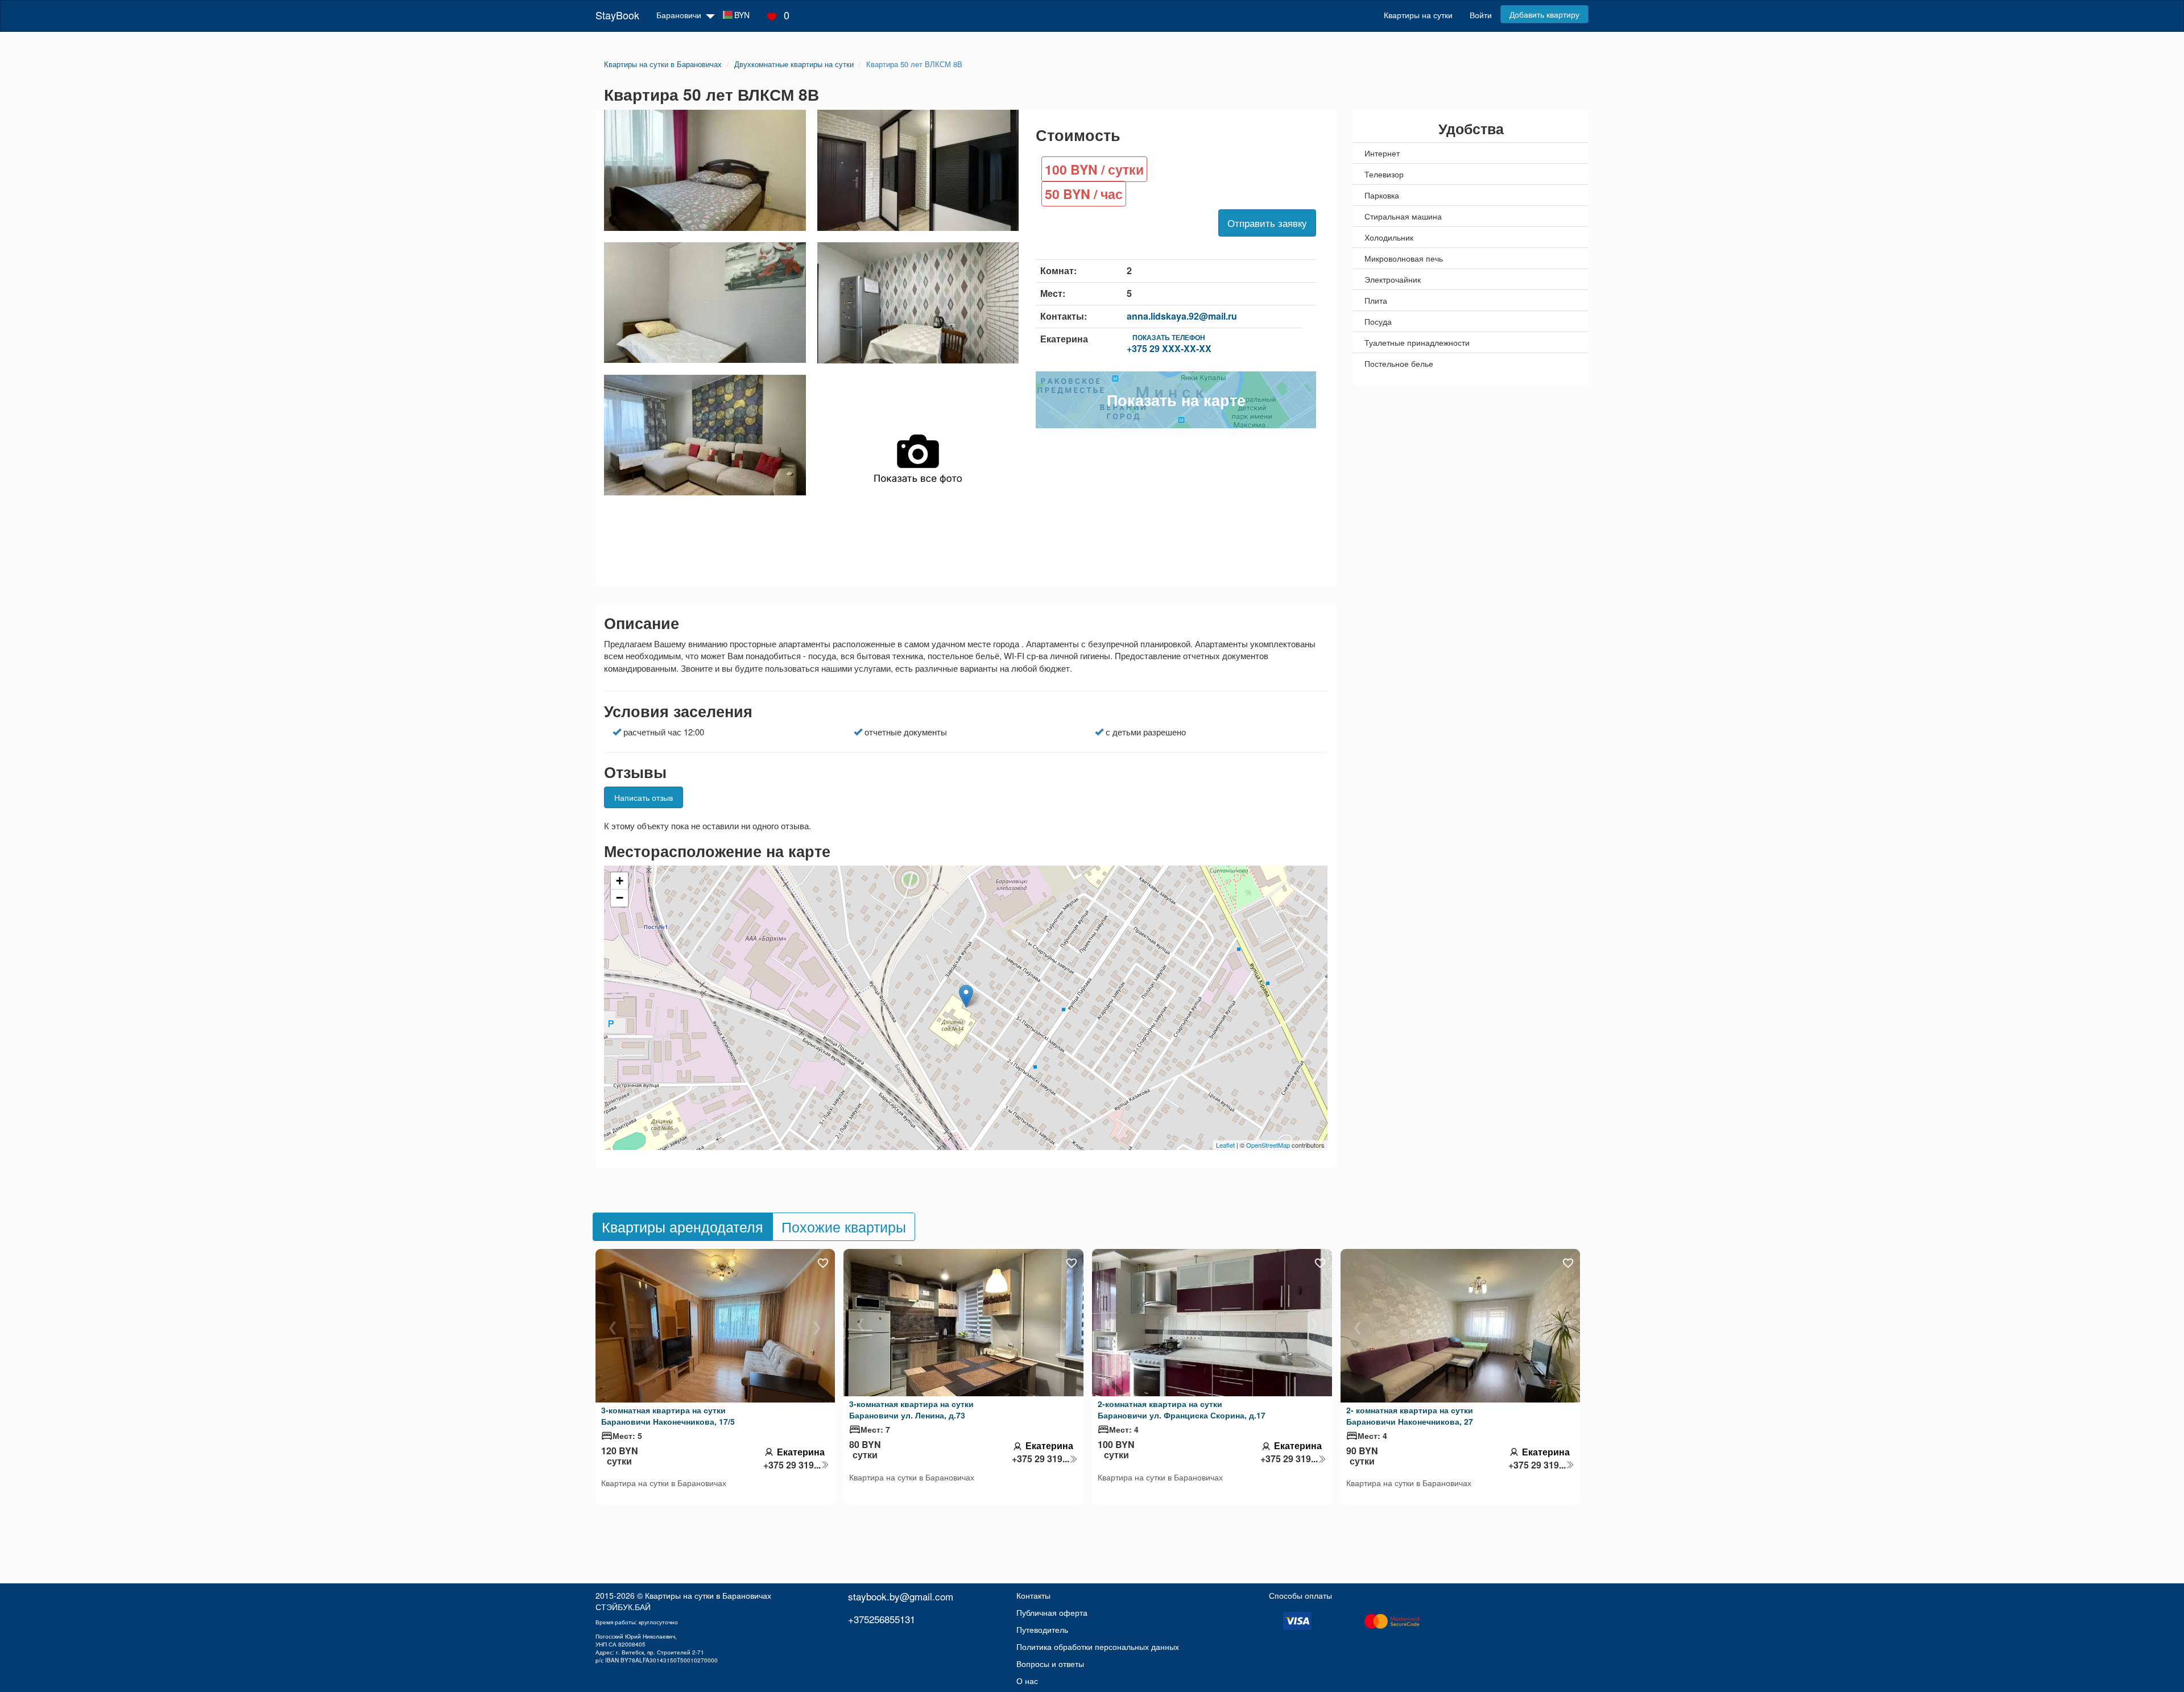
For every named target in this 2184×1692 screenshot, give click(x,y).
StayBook (617, 15)
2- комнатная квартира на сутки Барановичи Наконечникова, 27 (1410, 1416)
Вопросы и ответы (1050, 1664)
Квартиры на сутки (1418, 15)
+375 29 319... (792, 1465)
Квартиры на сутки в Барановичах (708, 1595)
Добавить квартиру (1544, 14)
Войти (1481, 15)
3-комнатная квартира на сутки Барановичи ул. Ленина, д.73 (911, 1409)
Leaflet (1225, 1145)
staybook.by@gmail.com (901, 1596)
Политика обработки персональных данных (1098, 1647)
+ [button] (620, 881)
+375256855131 (882, 1619)
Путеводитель (1042, 1629)
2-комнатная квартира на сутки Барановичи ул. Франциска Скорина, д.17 (1182, 1409)
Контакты (1033, 1595)
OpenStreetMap (1268, 1145)
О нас (1027, 1681)
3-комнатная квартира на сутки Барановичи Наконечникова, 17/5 (668, 1416)
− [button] (620, 898)
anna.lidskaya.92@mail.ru (1182, 316)
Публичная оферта (1052, 1612)
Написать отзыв (644, 797)
